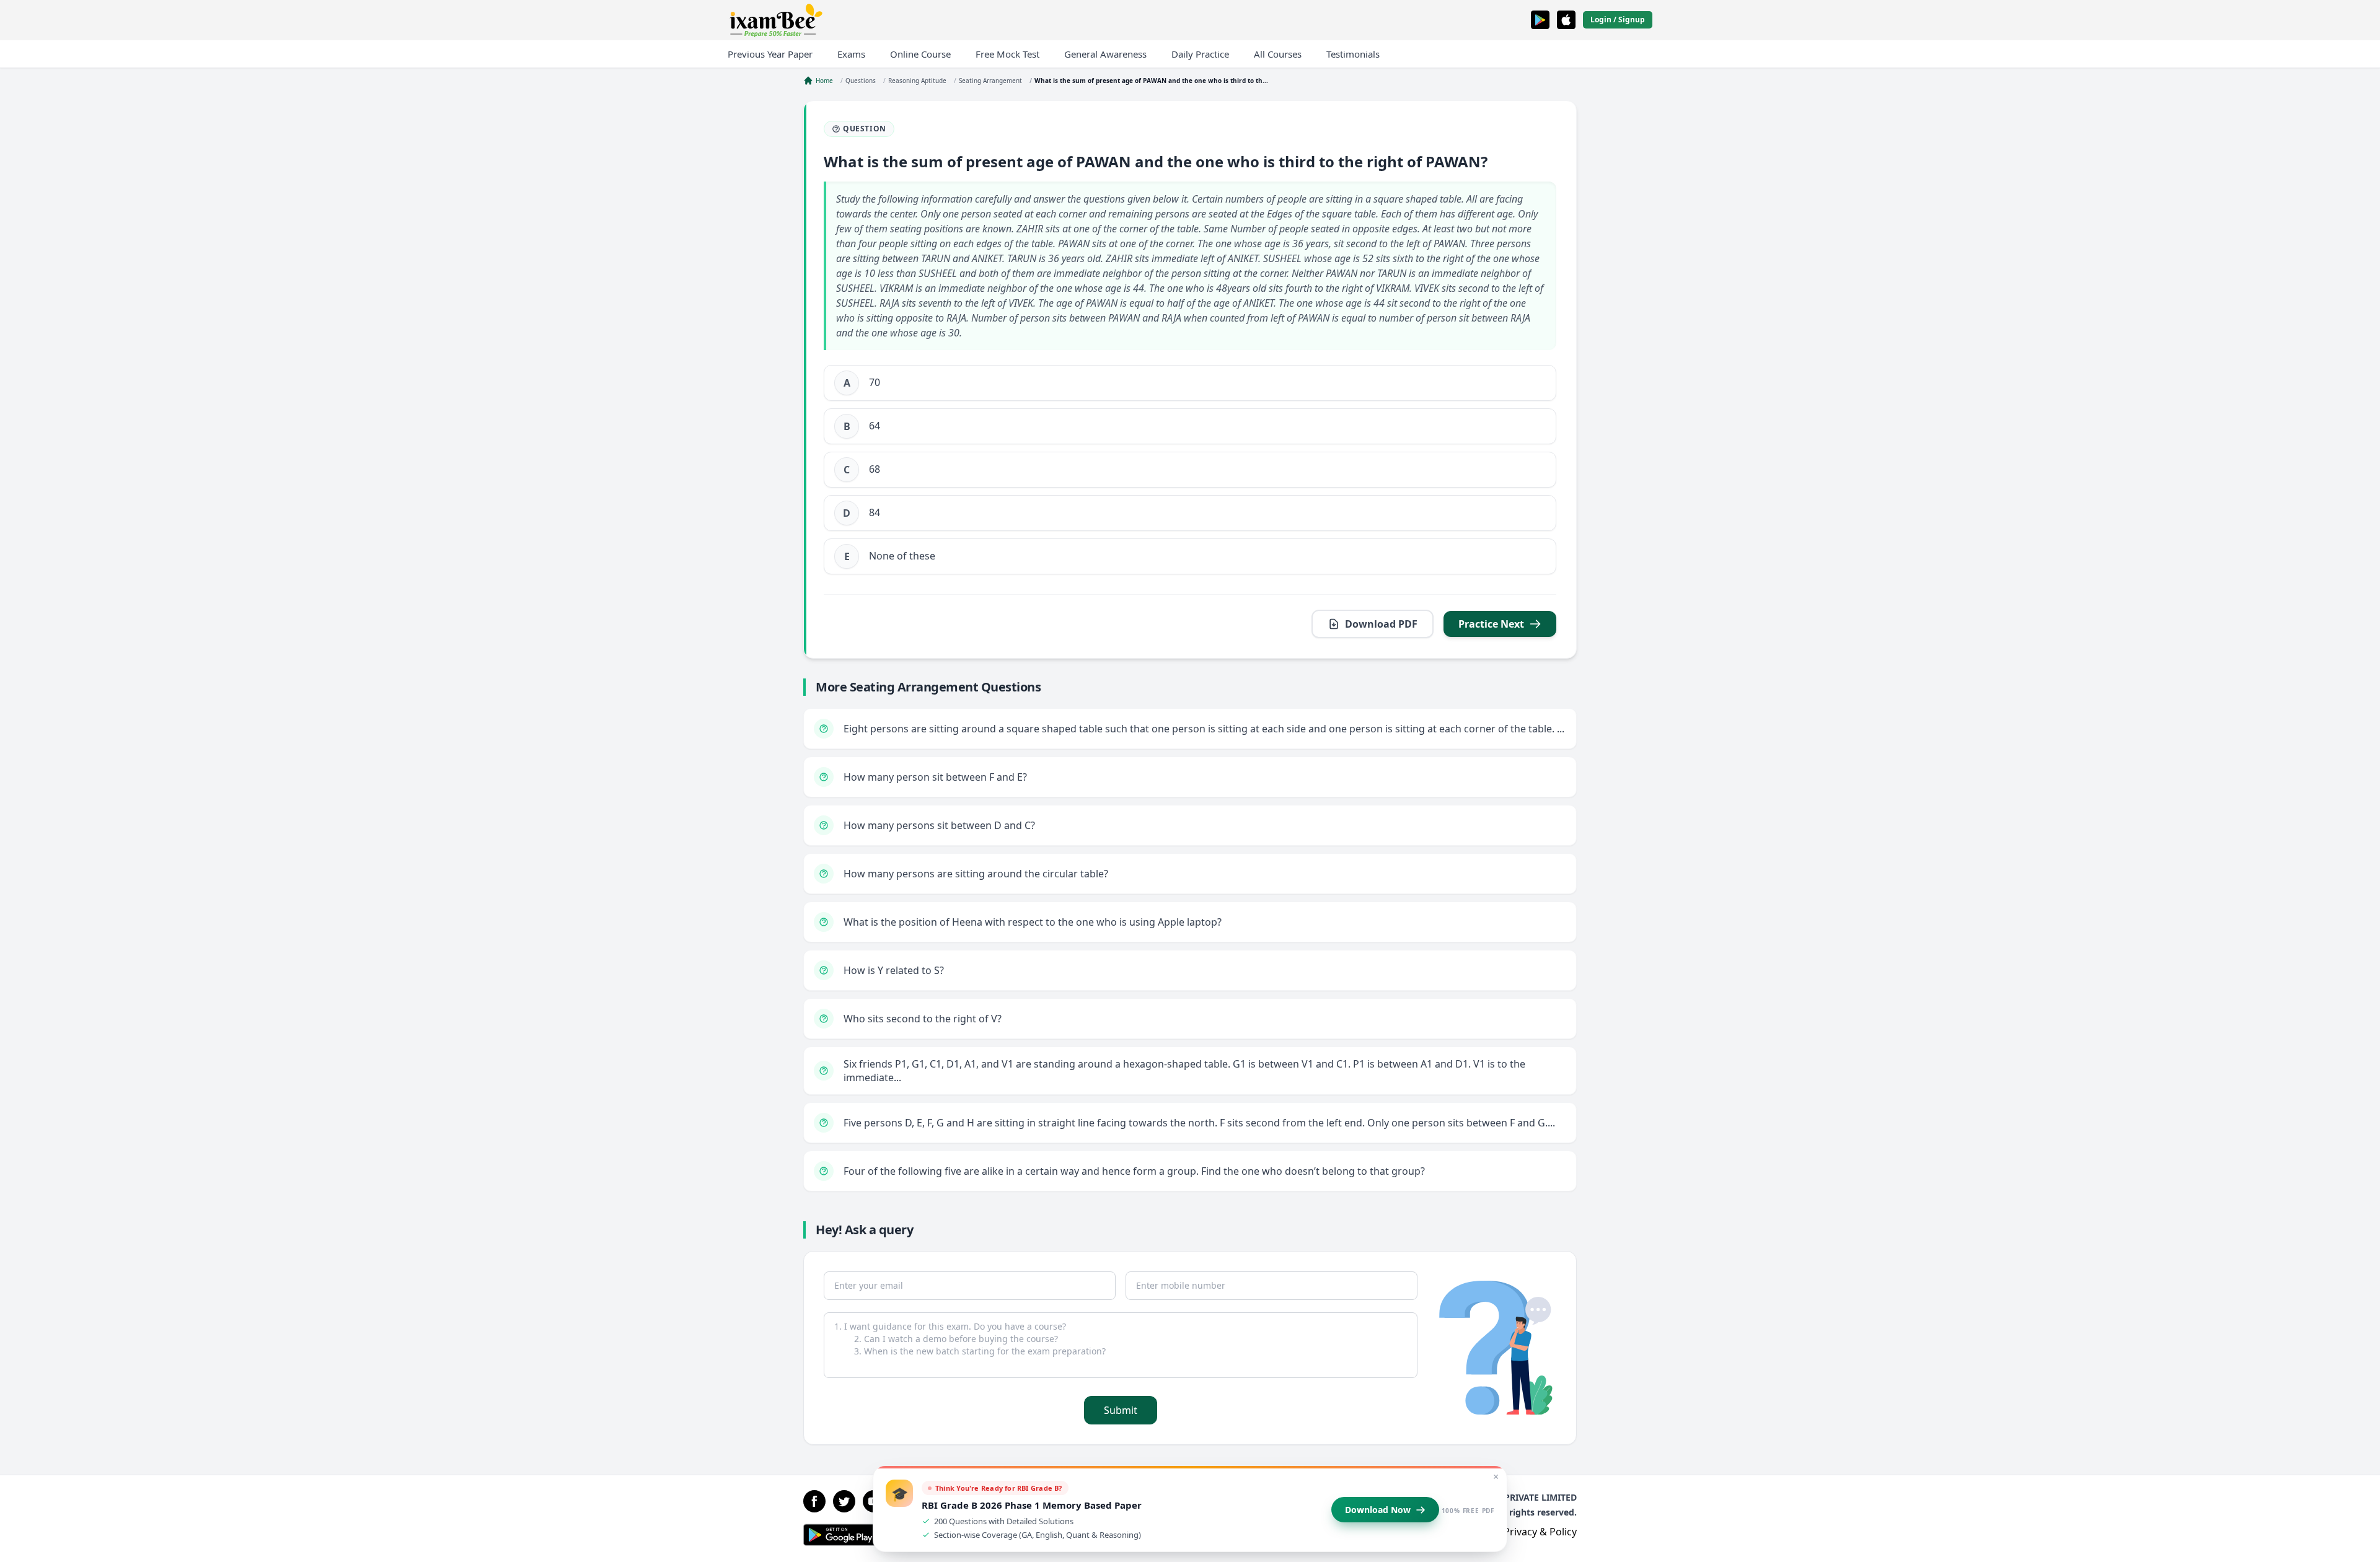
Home (824, 81)
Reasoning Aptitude (917, 81)
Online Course (920, 54)
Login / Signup (1618, 20)
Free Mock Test (1007, 54)
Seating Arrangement (990, 81)
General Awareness (1105, 54)
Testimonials (1353, 54)
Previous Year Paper (770, 54)
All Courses (1278, 54)
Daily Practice (1200, 54)
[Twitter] (844, 1501)
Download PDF (1381, 624)
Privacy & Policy (1540, 1532)
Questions (861, 81)
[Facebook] (814, 1501)
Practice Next (1491, 624)
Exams (851, 54)
